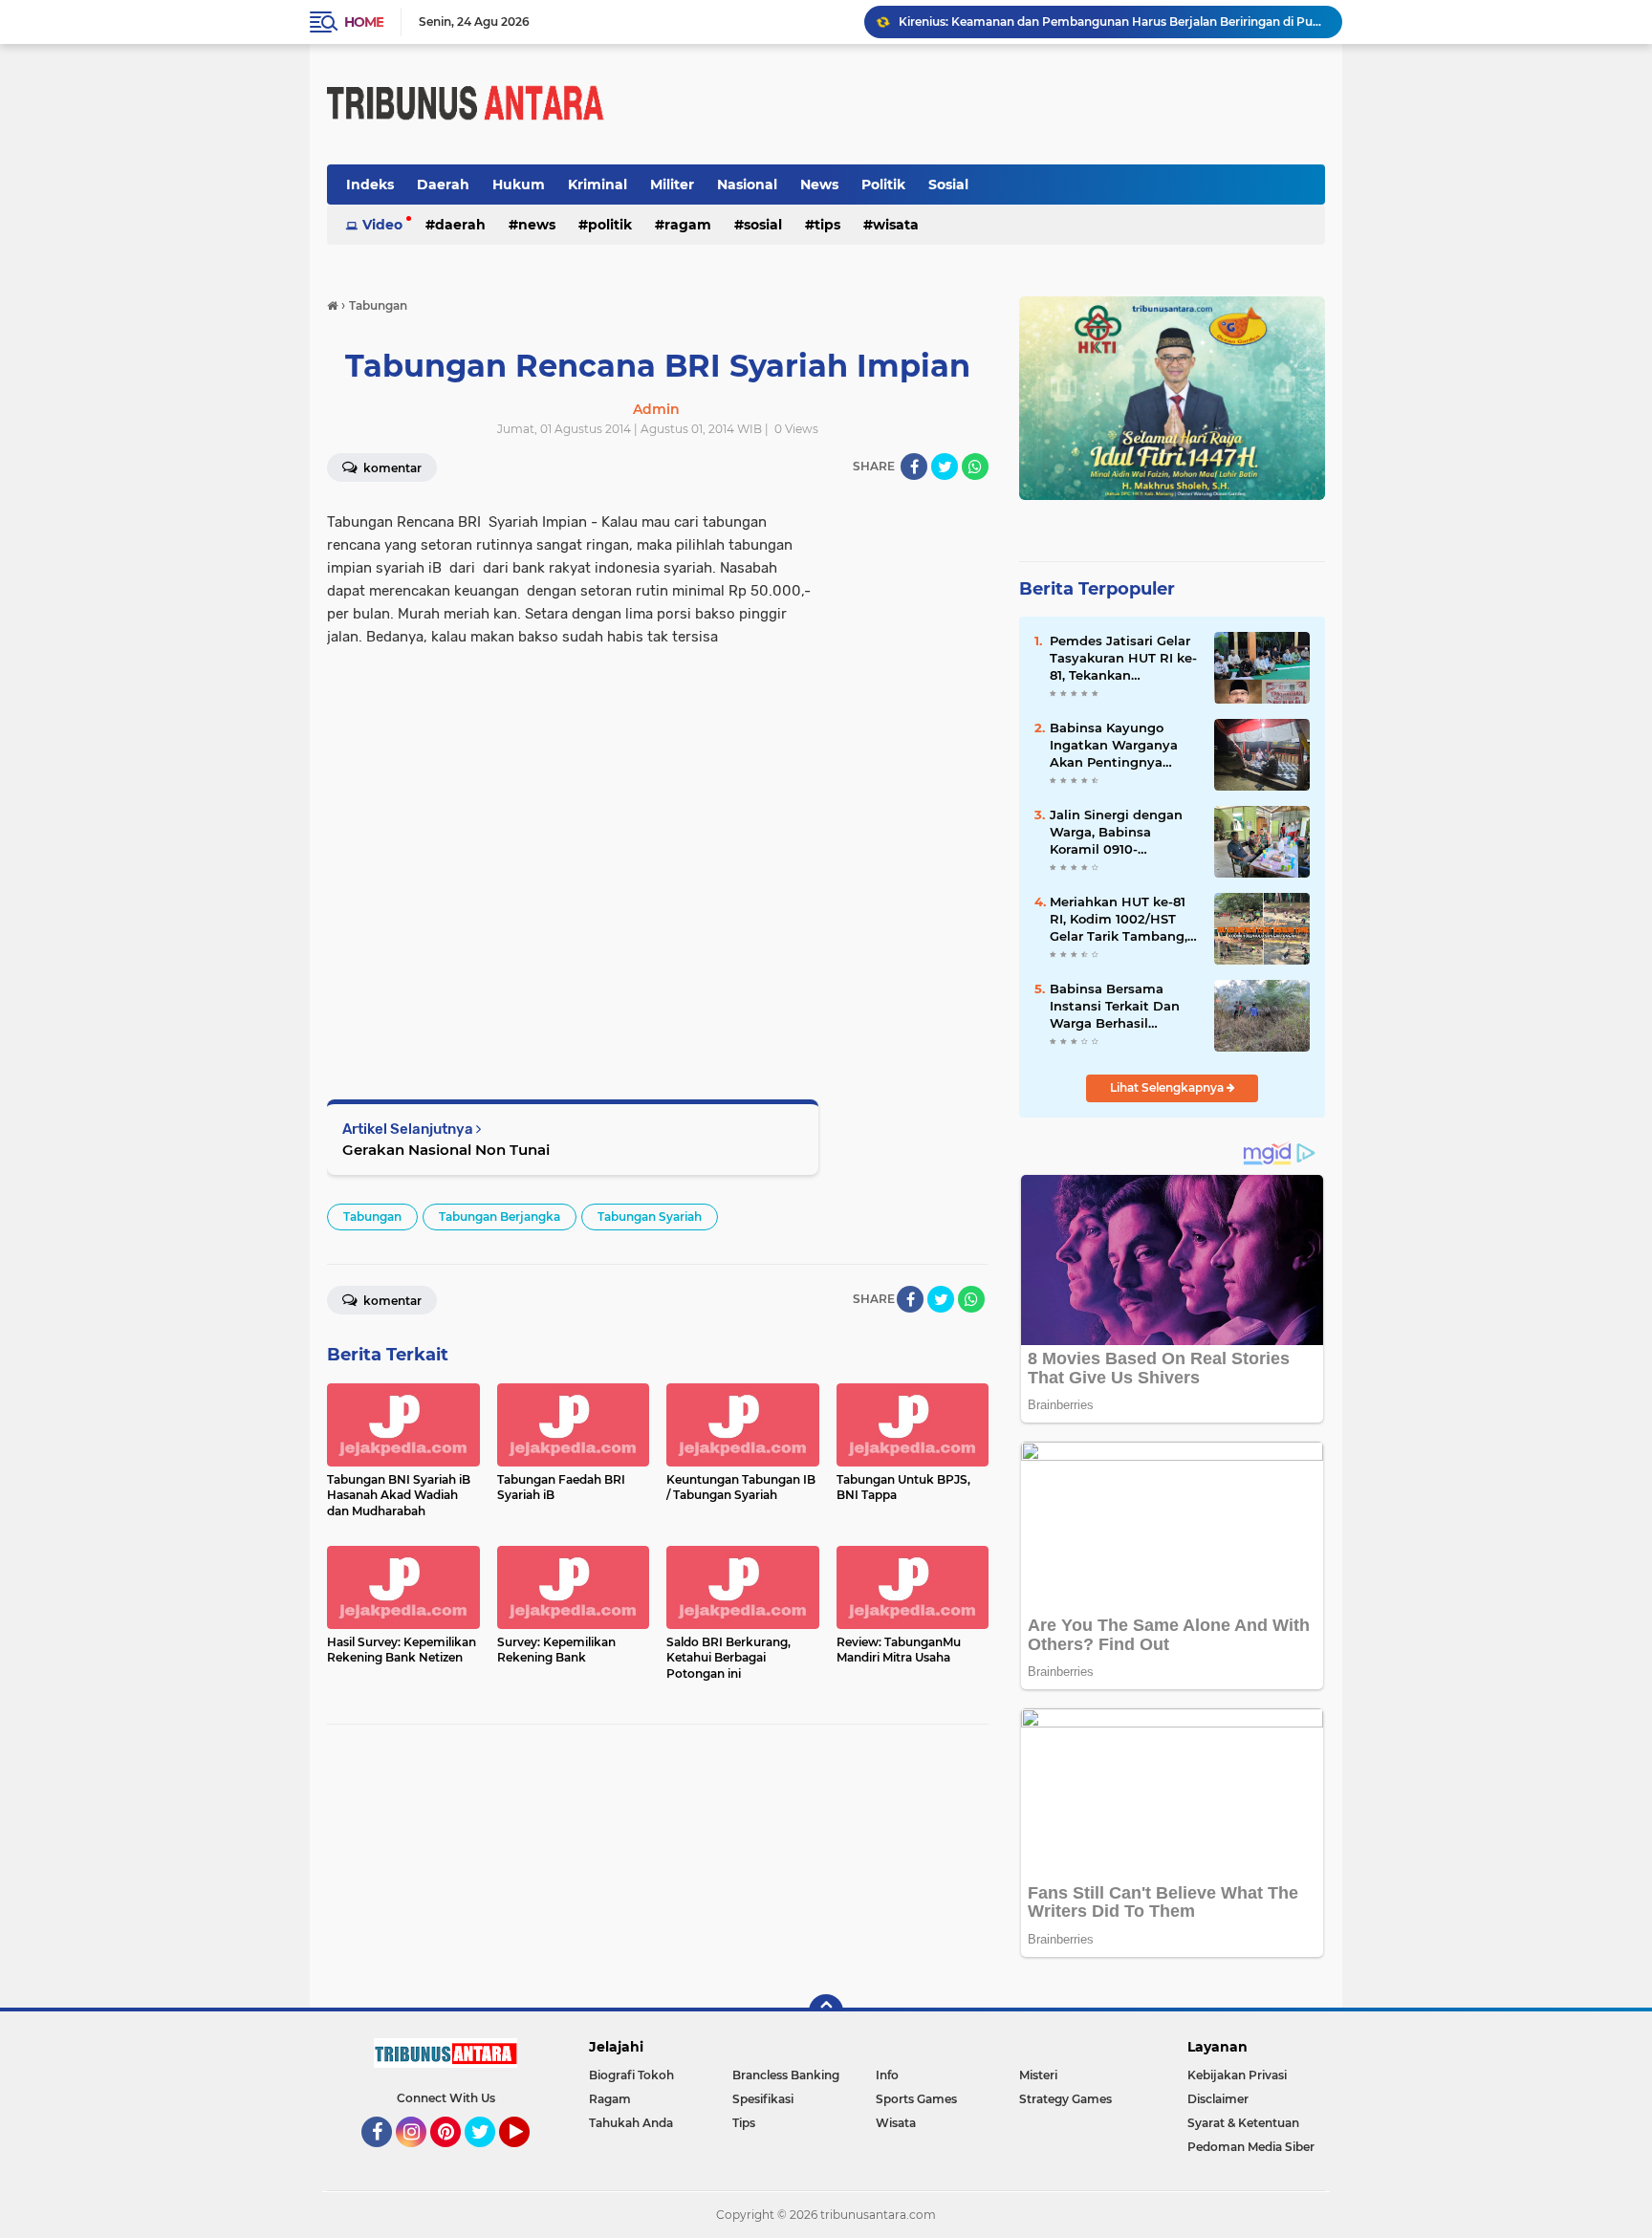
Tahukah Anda (631, 2123)
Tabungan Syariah (650, 1217)
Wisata (896, 225)
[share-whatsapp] (975, 467)
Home (364, 22)
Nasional (747, 185)
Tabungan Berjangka (500, 1217)
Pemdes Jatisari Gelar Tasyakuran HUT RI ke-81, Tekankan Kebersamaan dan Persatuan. (1123, 659)
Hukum (519, 185)
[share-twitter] (945, 467)
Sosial (948, 185)
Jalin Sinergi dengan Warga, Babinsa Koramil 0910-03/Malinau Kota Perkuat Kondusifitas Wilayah (1118, 833)
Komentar (391, 468)
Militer (672, 185)
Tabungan (372, 1217)
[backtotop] (826, 2011)
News (819, 185)
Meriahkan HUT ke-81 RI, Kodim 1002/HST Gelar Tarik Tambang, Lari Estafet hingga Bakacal (1119, 920)
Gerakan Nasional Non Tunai (446, 1150)
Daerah (443, 185)
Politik (883, 185)
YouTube (527, 2156)
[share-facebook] (914, 467)
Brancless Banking (786, 2075)
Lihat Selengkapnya (1168, 1087)
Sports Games (916, 2099)
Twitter (489, 2156)
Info (887, 2075)
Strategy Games (1065, 2099)
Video (382, 225)
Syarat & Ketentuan (1243, 2123)
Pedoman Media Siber (1251, 2147)
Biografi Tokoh (631, 2075)
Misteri (1038, 2075)
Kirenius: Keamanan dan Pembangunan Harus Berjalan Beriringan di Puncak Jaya (1112, 22)
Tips (827, 225)
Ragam (688, 225)
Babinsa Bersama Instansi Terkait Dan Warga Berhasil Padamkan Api (1115, 1007)
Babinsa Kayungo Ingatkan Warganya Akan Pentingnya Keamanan (1114, 746)
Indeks (370, 185)
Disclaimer (1218, 2099)
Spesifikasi (763, 2099)
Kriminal (598, 185)
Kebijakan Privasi (1237, 2075)
